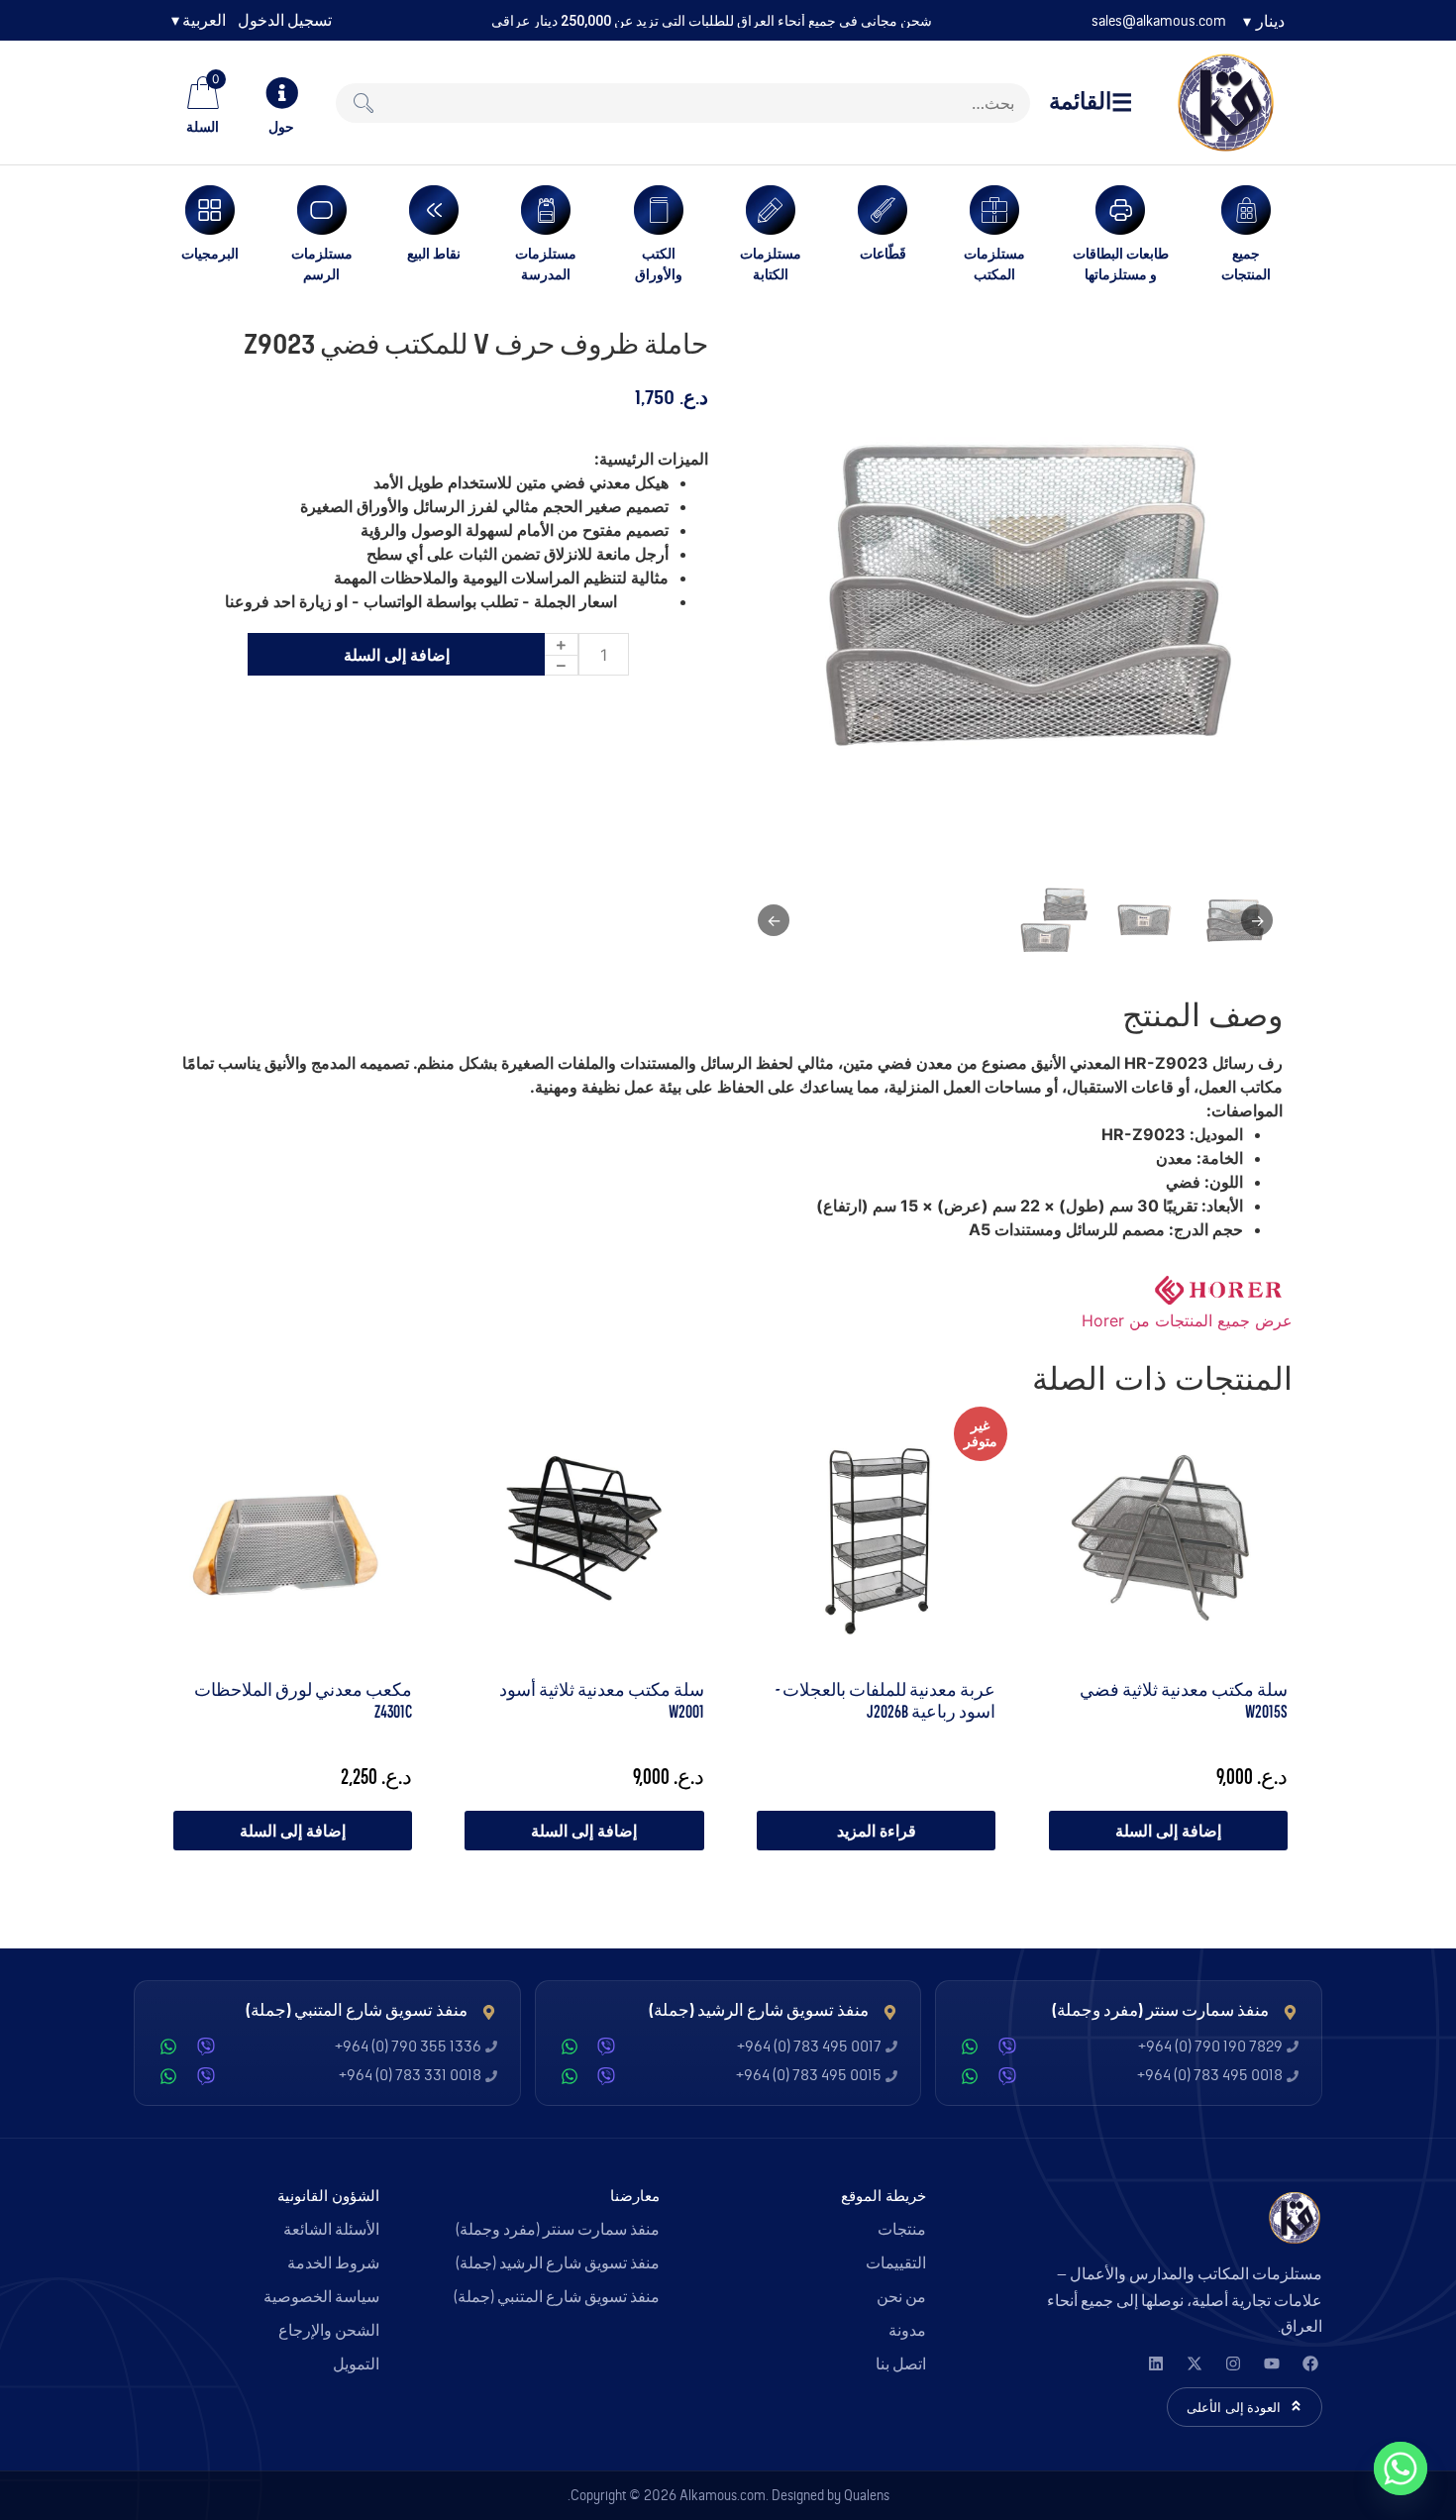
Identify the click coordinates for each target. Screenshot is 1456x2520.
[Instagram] (1233, 2363)
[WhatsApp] (970, 2047)
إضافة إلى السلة (397, 655)
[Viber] (1007, 2047)
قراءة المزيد (877, 1831)
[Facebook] (1310, 2363)
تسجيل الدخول (285, 21)
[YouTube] (1271, 2363)
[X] (1194, 2363)
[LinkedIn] (1155, 2363)
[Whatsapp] (1401, 2468)
